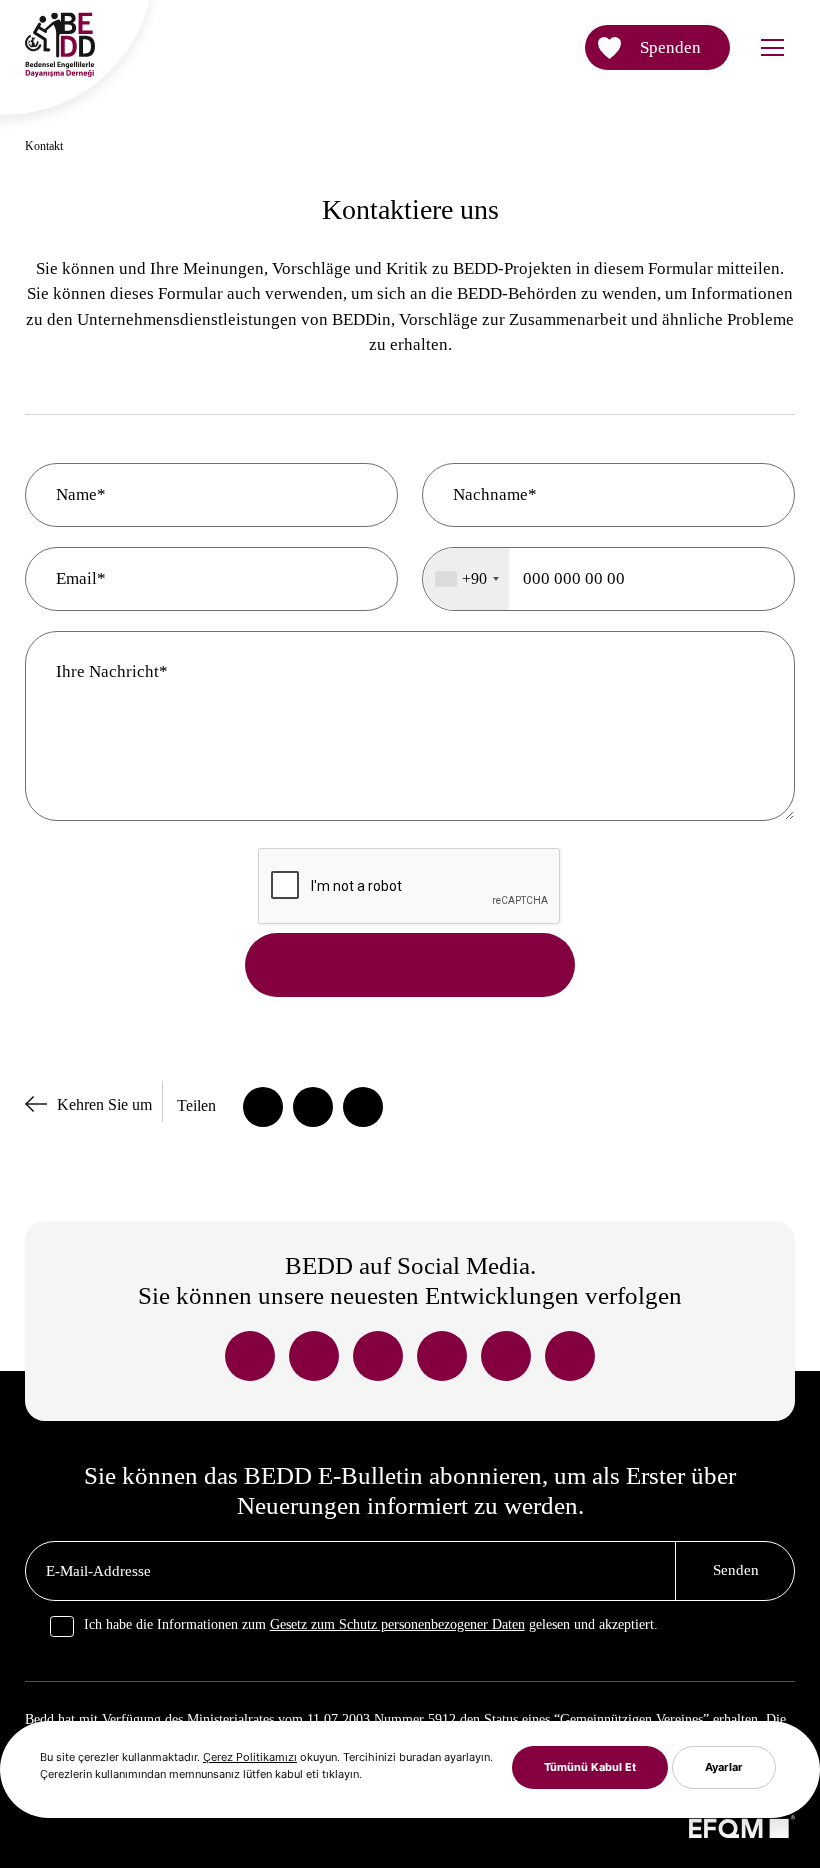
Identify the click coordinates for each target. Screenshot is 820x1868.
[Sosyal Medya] (250, 1356)
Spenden (670, 47)
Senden (736, 1570)
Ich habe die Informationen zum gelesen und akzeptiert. (371, 1624)
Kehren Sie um (104, 1104)
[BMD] (60, 84)
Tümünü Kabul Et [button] (590, 1767)
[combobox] (466, 579)
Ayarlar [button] (724, 1767)
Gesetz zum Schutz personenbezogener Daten (397, 1624)
